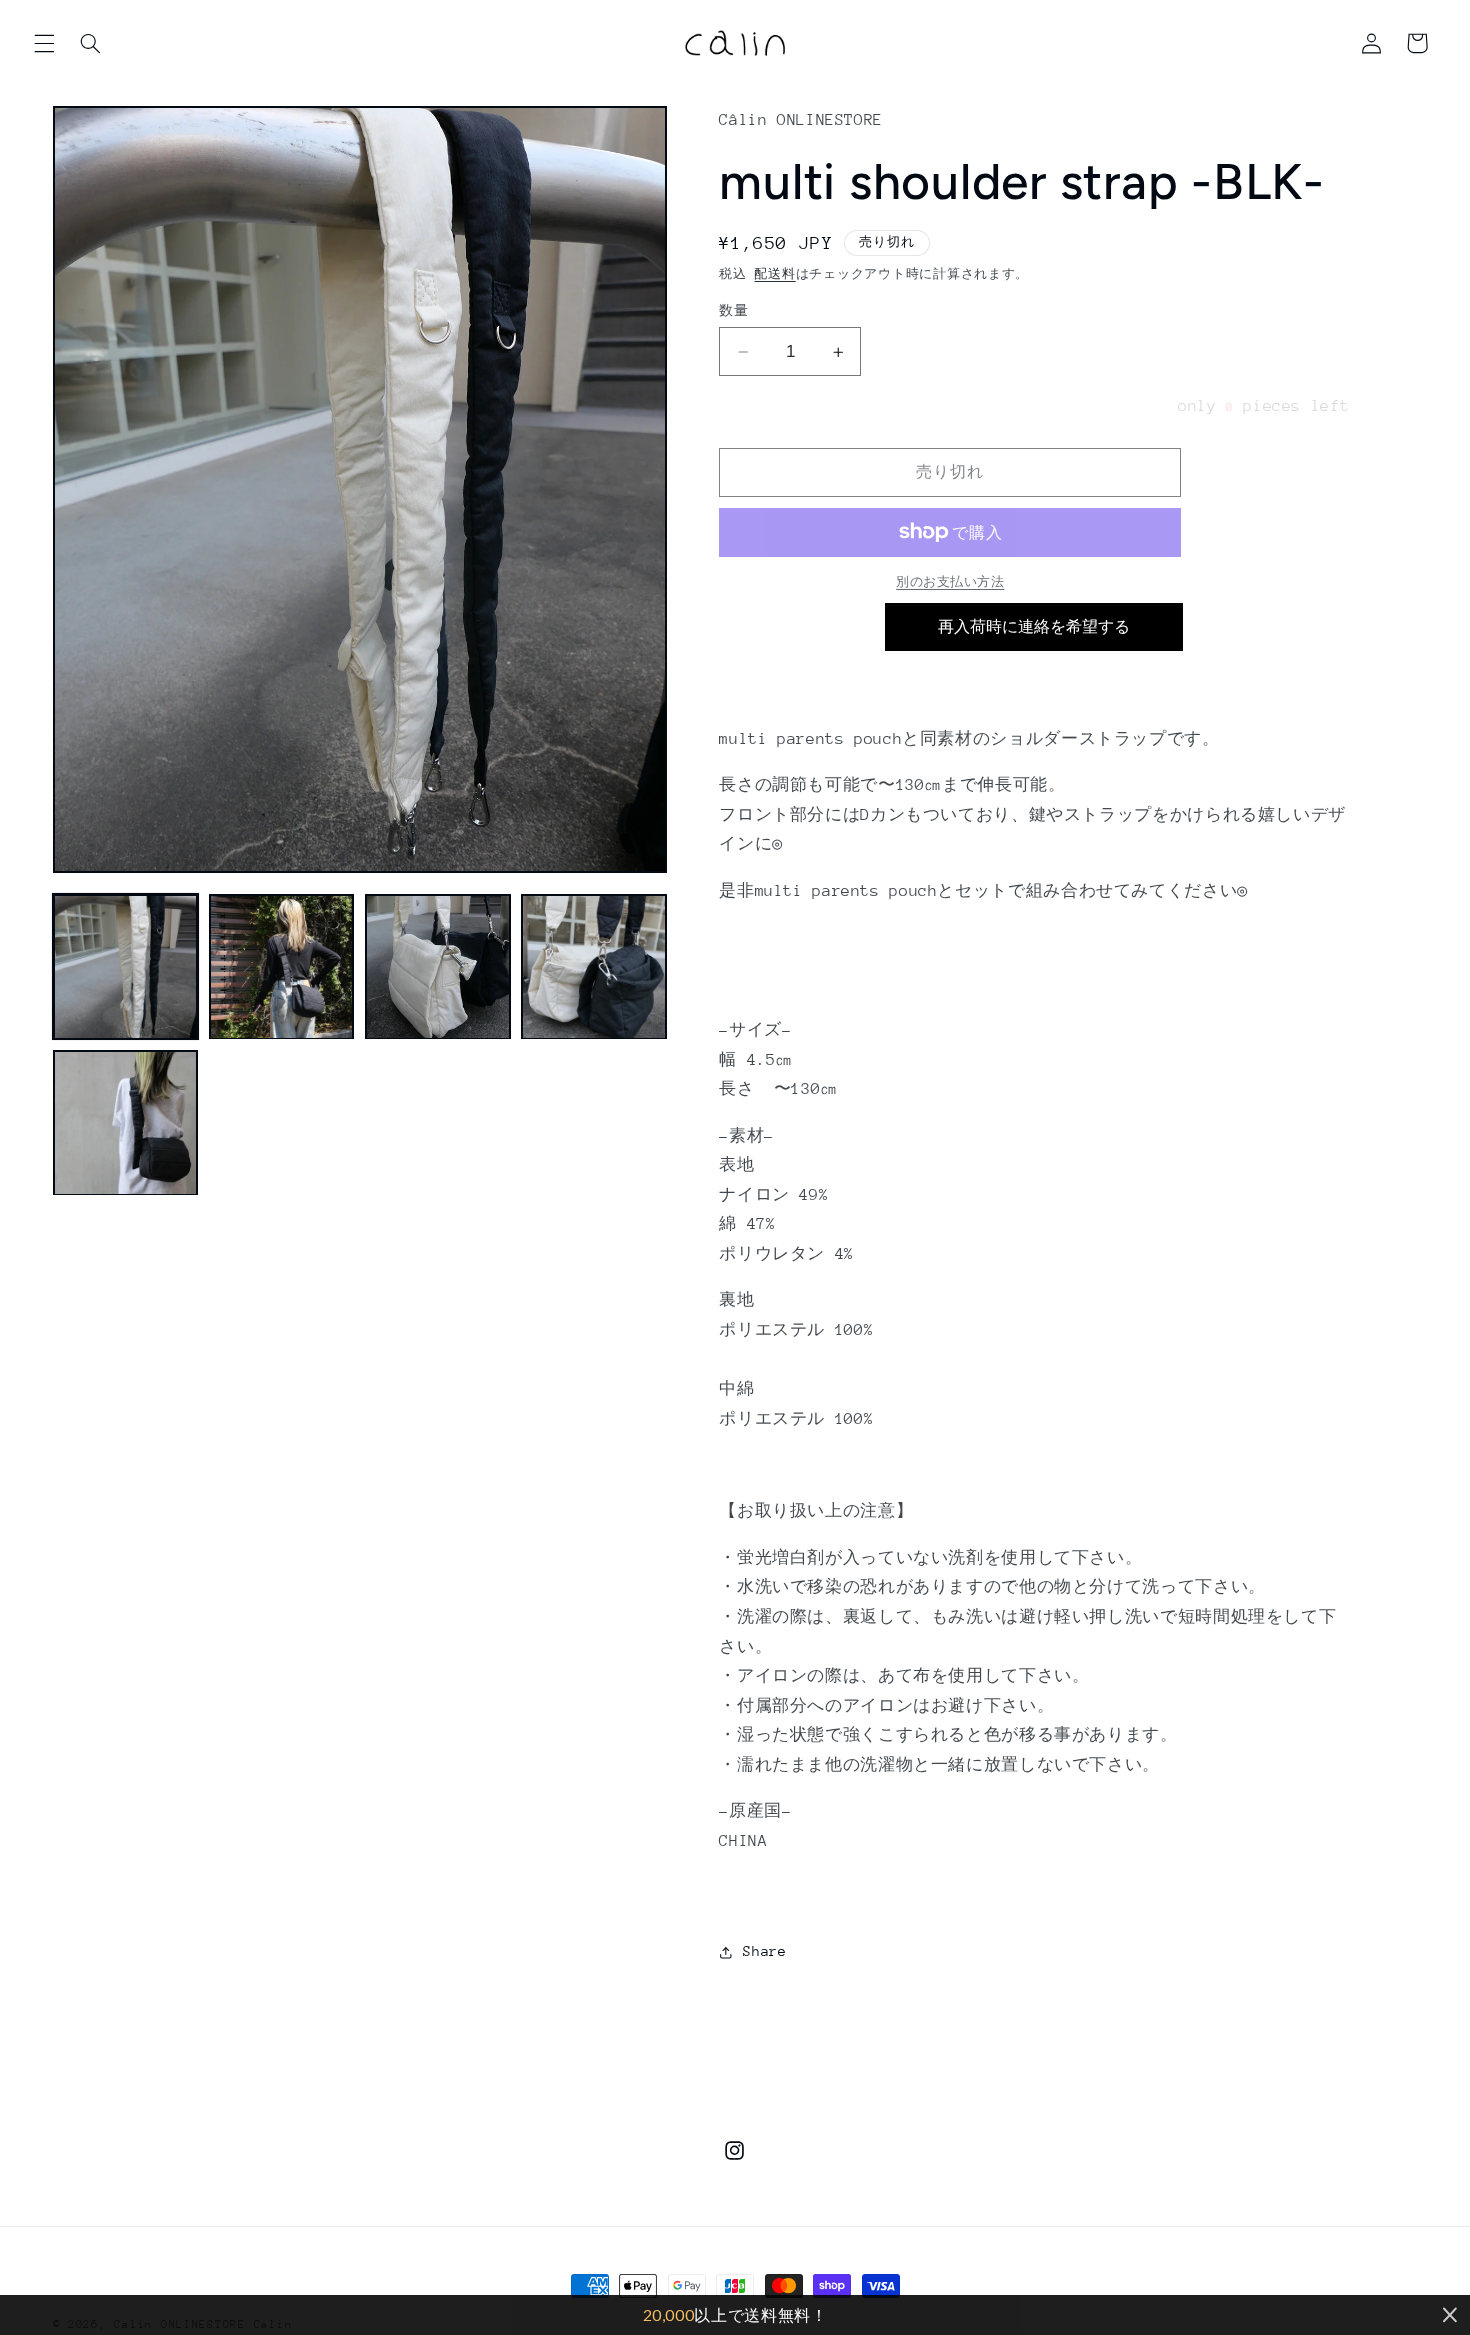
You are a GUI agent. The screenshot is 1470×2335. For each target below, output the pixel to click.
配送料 (774, 274)
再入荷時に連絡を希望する (1034, 626)
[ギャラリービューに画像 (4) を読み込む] (594, 967)
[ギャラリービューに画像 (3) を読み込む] (438, 967)
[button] (44, 43)
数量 (733, 310)
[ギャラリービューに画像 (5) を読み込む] (126, 1123)
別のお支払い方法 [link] (950, 582)
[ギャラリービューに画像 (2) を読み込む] (282, 967)
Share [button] (764, 1952)
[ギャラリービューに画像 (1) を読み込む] (126, 967)
